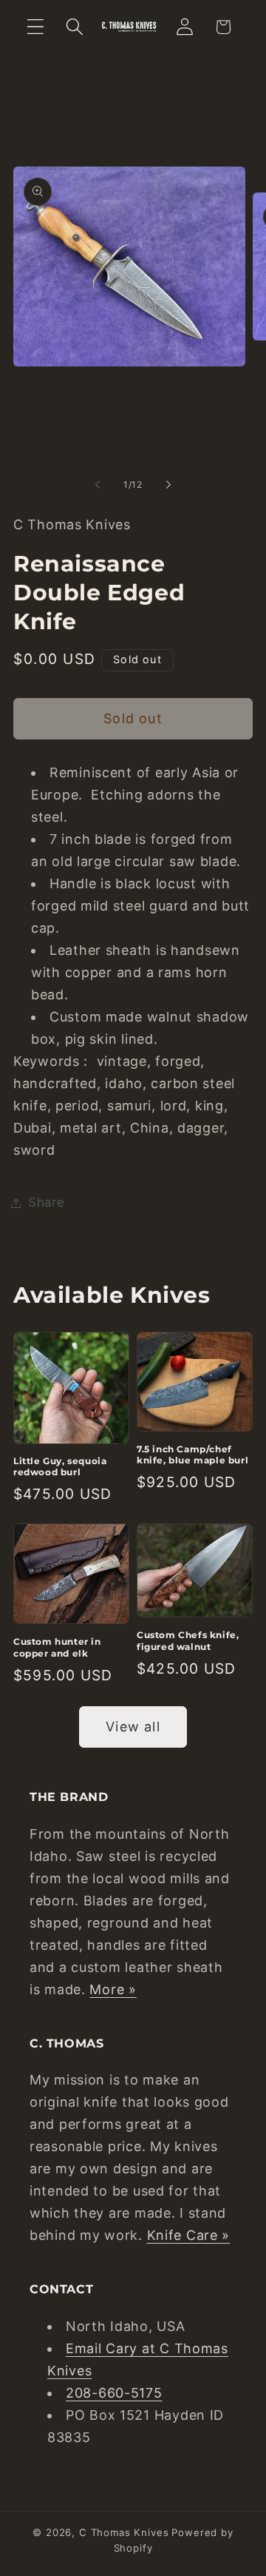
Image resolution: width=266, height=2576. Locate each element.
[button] (36, 27)
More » (113, 1989)
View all (133, 1727)
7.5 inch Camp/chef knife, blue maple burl (192, 1455)
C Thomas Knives (124, 2532)
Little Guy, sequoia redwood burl (60, 1467)
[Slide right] (168, 484)
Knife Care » (189, 2235)
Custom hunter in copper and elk (57, 1647)
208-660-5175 (114, 2393)
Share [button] (47, 1202)
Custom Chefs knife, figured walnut (188, 1641)
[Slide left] (98, 484)
